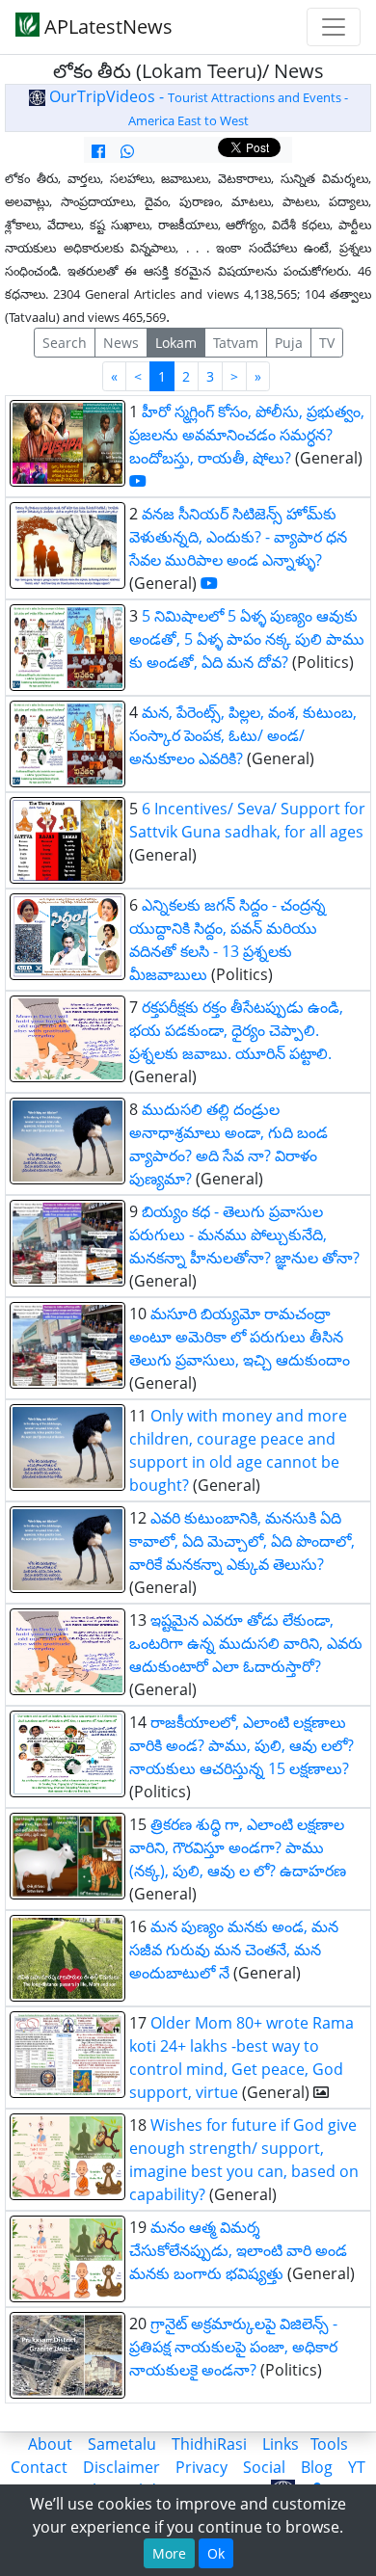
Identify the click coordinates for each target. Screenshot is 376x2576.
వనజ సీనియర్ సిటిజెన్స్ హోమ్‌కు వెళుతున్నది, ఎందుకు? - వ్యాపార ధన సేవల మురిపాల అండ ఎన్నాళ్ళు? (238, 537)
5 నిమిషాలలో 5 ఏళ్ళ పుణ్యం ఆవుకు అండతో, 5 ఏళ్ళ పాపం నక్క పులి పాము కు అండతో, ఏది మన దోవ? (247, 639)
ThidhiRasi (209, 2444)
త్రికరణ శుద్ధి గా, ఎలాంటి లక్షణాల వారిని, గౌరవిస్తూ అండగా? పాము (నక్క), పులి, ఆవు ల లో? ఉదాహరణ (238, 1847)
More (169, 2553)
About (50, 2444)
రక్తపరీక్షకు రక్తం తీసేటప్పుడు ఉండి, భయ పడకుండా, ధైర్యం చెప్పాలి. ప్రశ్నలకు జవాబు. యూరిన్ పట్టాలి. (236, 1030)
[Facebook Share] (98, 151)
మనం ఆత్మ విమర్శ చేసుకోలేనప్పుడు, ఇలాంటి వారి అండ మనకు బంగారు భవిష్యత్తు (238, 2250)
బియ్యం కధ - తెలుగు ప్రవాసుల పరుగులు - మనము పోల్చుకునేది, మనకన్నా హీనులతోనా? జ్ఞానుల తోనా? (244, 1235)
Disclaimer (121, 2467)
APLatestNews (106, 27)
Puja (289, 343)
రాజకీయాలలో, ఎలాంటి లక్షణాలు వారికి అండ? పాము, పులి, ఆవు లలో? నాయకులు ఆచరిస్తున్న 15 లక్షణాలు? (242, 1745)
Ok (216, 2553)
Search (65, 343)
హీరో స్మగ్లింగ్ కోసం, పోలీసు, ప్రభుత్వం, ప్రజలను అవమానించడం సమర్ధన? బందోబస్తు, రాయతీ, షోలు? (247, 435)
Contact (39, 2467)
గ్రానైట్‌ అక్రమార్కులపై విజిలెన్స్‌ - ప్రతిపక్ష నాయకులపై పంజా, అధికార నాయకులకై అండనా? (233, 2347)
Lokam (176, 343)
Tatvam (236, 343)
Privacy (201, 2467)
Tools (329, 2444)
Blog (317, 2467)
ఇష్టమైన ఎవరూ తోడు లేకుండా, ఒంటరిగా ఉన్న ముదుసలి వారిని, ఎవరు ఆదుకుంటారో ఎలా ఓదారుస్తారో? (246, 1643)
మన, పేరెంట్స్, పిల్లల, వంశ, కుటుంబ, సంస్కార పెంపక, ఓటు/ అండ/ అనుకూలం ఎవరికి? (243, 735)
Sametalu (122, 2444)
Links (281, 2444)
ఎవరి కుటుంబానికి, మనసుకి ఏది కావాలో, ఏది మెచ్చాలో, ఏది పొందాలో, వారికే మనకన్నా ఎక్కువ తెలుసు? (242, 1541)
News (121, 343)
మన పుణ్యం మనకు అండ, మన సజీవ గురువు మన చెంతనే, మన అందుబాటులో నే (234, 1950)
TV (327, 343)
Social (264, 2467)
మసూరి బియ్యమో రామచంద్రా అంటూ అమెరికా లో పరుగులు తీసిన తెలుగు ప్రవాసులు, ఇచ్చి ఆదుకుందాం (240, 1337)
